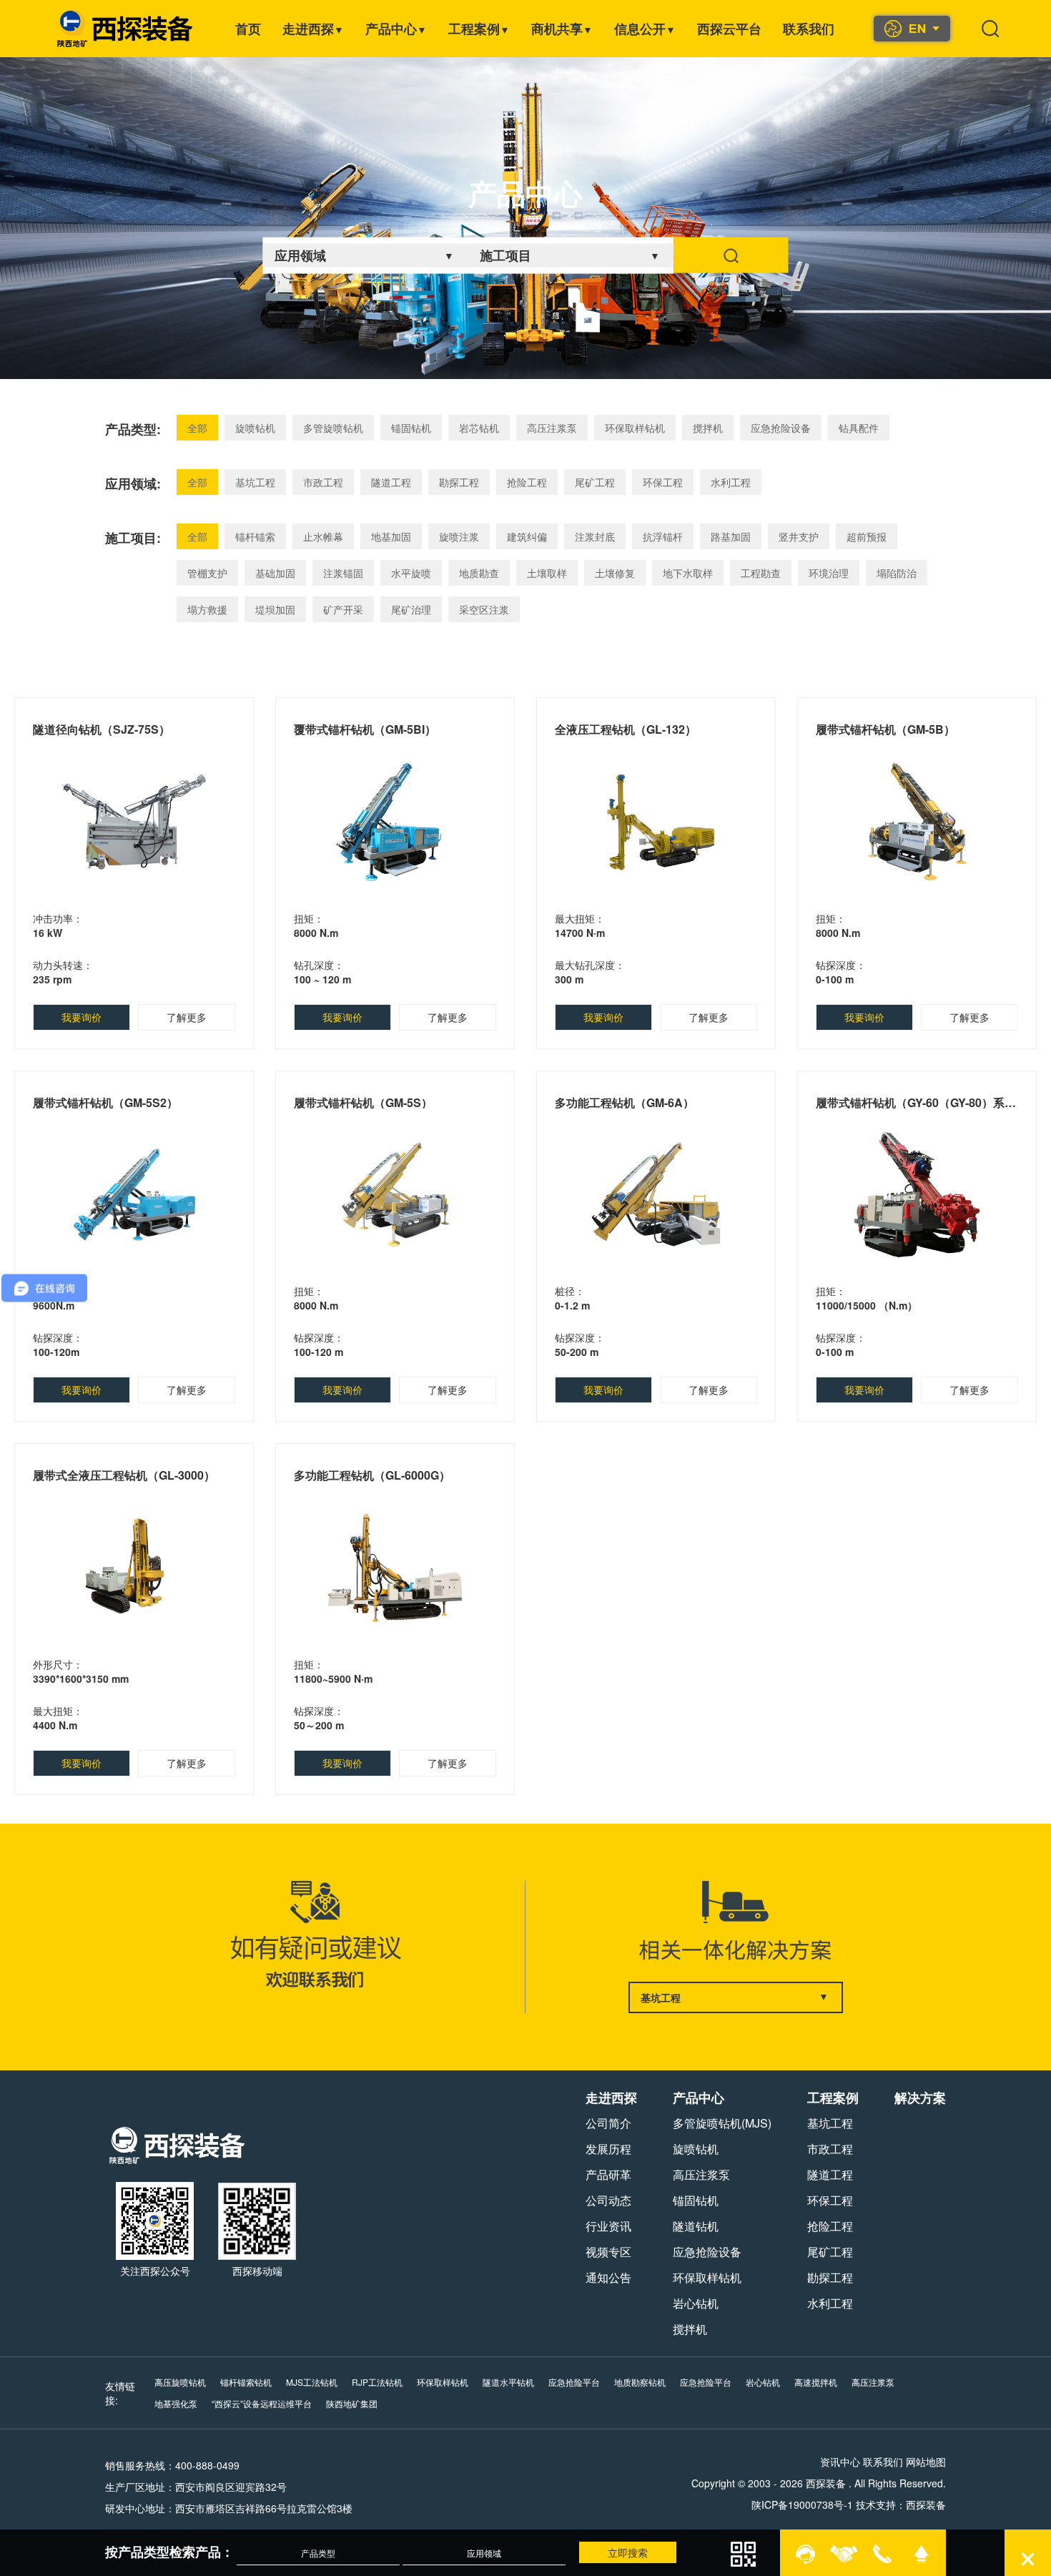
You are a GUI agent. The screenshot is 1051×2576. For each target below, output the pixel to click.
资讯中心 (840, 2462)
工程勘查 (761, 573)
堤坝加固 (275, 609)
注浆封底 (595, 536)
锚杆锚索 (255, 536)
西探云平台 (729, 29)
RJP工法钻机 (377, 2382)
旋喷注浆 (459, 536)
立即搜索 (628, 2552)
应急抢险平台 (574, 2382)
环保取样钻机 (635, 428)
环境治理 (829, 573)
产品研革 (608, 2174)
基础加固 (275, 573)
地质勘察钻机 (640, 2382)
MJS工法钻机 (312, 2382)
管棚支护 (207, 573)
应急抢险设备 (781, 428)
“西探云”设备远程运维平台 (262, 2403)
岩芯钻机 (479, 428)
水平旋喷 (411, 573)
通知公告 (608, 2277)
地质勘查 (479, 573)
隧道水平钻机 (508, 2382)
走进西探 (313, 29)
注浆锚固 (343, 573)
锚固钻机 (411, 428)
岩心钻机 (696, 2303)
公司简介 (608, 2123)
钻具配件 (859, 428)
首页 (248, 29)
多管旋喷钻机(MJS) (722, 2123)
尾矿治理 (411, 609)
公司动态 (608, 2200)
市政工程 (323, 482)
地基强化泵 (176, 2403)
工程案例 (479, 29)
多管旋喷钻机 (333, 428)
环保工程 (663, 482)
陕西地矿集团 (352, 2403)
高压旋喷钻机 (180, 2382)
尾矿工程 (595, 482)
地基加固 (391, 536)
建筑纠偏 (527, 536)
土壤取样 (547, 573)
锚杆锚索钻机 (246, 2382)
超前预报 (867, 536)
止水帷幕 (323, 536)
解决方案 (920, 2098)
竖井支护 (799, 536)
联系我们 (809, 29)
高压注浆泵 (552, 428)
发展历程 (608, 2149)
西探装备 (926, 2504)
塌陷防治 (897, 573)
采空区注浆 (484, 609)
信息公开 (645, 29)
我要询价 (82, 1017)
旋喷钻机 (255, 428)
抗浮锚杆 (663, 536)
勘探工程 (459, 482)
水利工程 (731, 482)
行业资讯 (608, 2226)
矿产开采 (343, 609)
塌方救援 (207, 609)
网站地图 (926, 2462)
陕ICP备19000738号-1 (802, 2504)
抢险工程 (527, 482)
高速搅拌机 (816, 2382)
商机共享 (562, 29)
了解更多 (187, 1017)
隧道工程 (391, 482)
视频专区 (608, 2252)
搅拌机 (708, 428)
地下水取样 (688, 573)
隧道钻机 (696, 2226)
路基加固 (731, 536)
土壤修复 (615, 573)
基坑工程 (255, 482)
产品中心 (396, 29)
